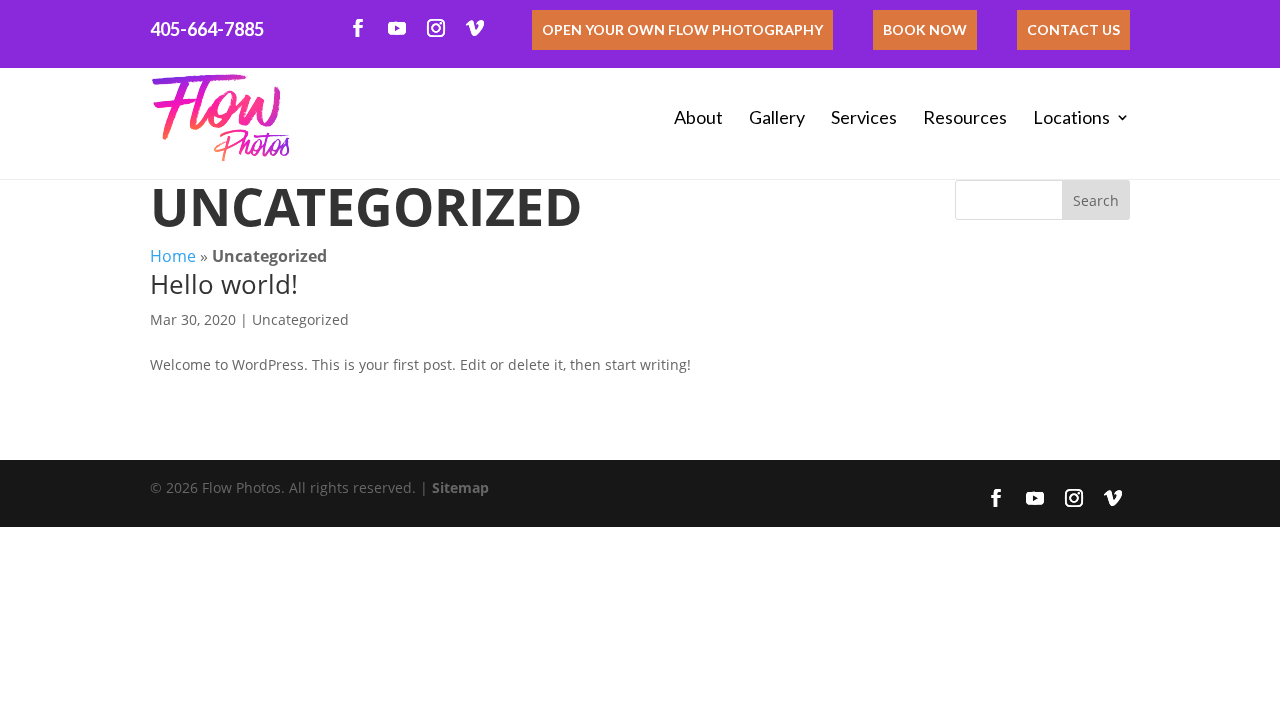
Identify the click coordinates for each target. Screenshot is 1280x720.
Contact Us (1073, 29)
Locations (1071, 117)
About (698, 117)
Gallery (777, 117)
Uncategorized (300, 319)
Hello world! (224, 284)
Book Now (925, 29)
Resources (965, 117)
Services (864, 117)
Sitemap (460, 487)
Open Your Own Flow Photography (682, 29)
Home (173, 256)
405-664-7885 (207, 29)
